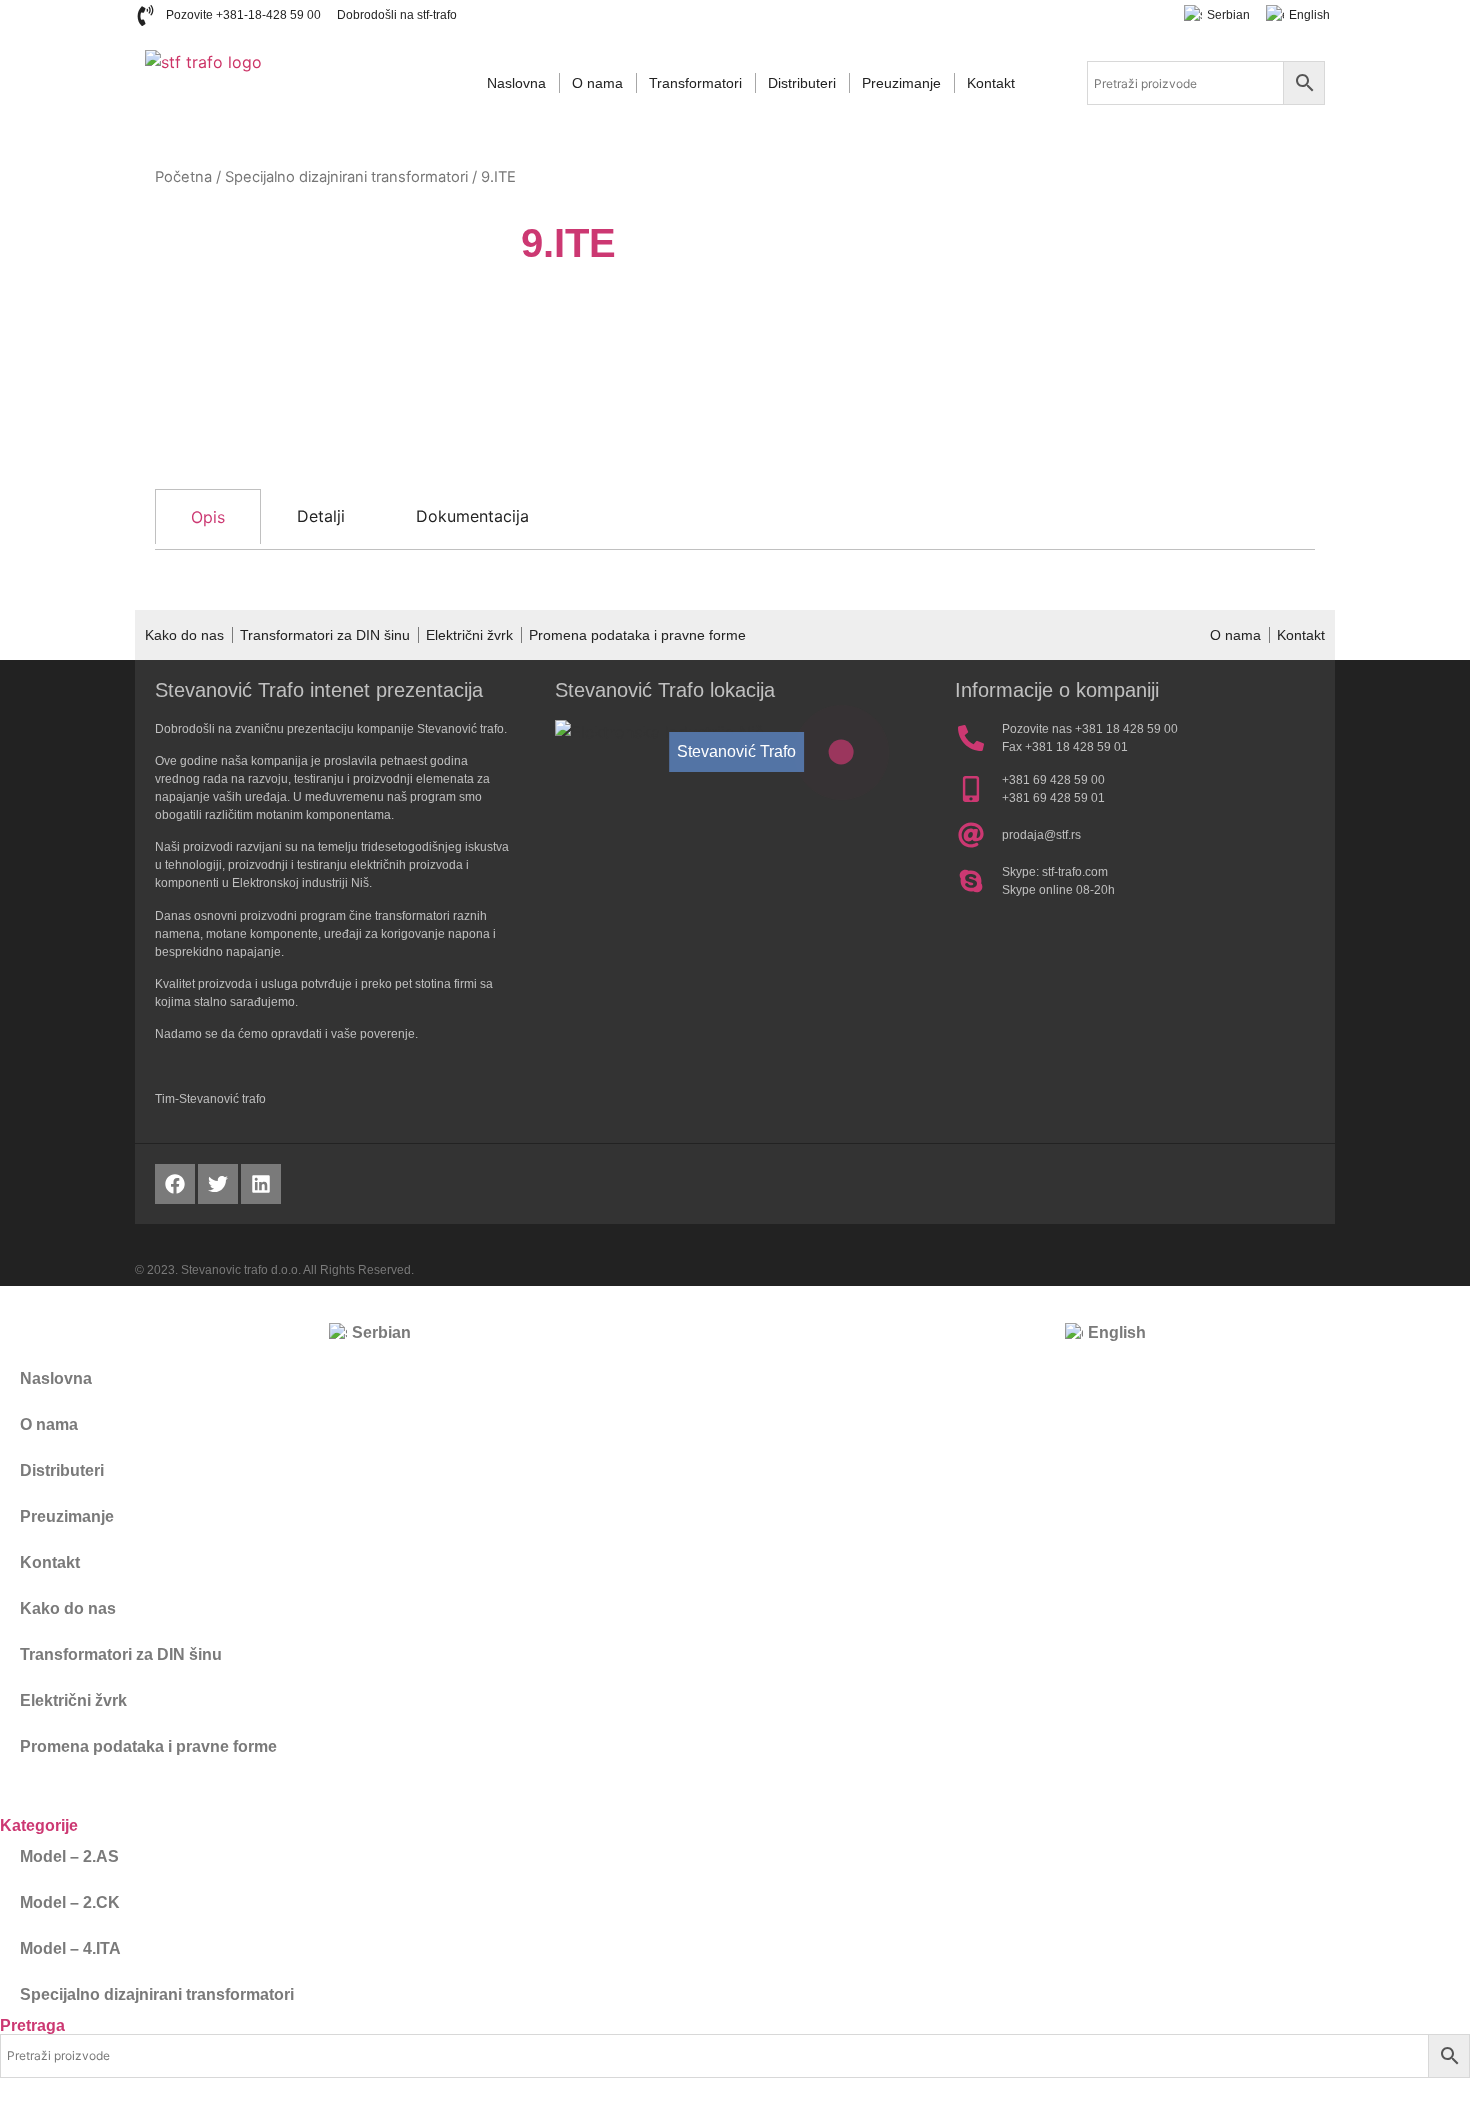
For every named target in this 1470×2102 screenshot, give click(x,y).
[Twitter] (218, 1184)
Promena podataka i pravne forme (637, 635)
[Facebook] (175, 1184)
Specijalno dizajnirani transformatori (346, 177)
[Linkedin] (261, 1184)
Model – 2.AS (69, 1856)
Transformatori (695, 83)
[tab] (208, 516)
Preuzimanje (901, 83)
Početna (183, 177)
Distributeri (802, 83)
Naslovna (516, 83)
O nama (597, 83)
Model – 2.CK (70, 1902)
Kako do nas (184, 635)
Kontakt (991, 83)
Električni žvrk (469, 635)
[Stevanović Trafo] (841, 752)
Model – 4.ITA (70, 1948)
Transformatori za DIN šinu (325, 635)
